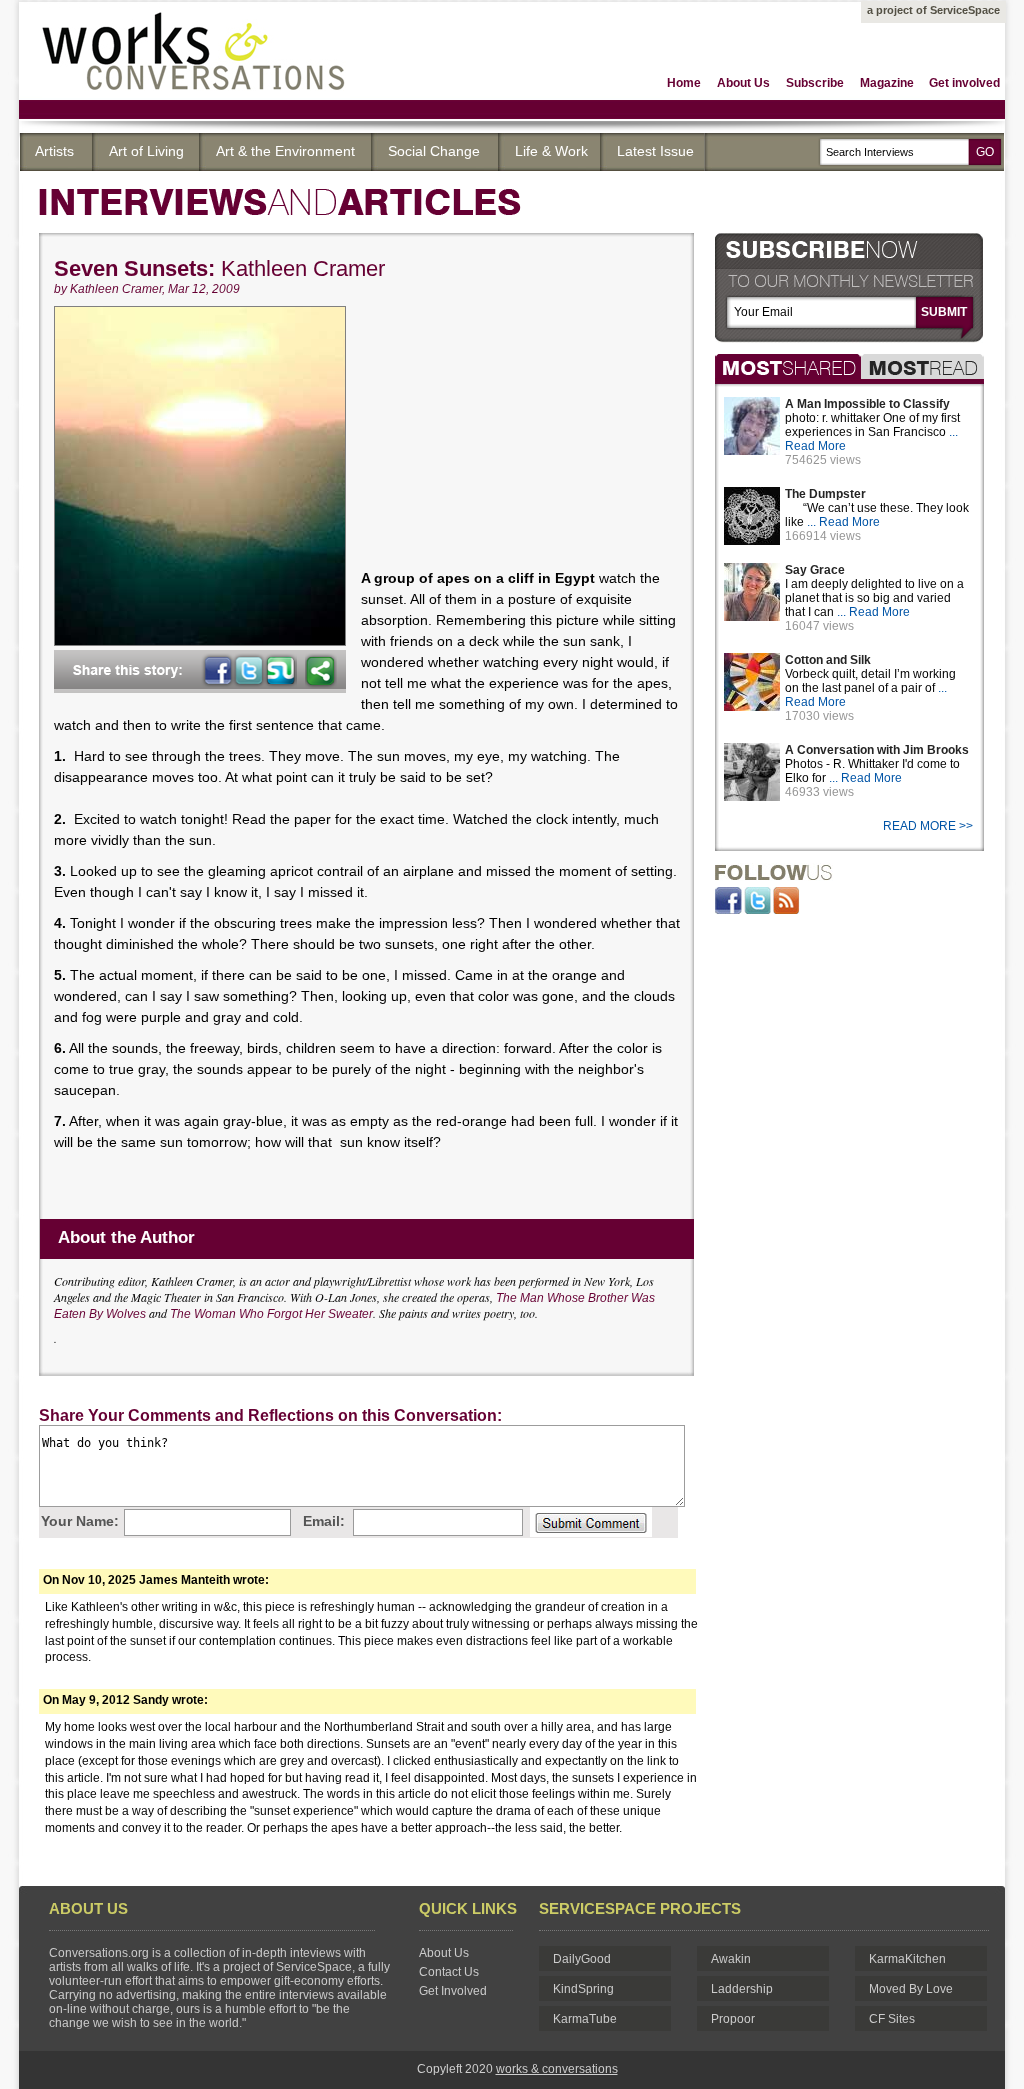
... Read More (843, 522)
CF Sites (892, 2019)
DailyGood (582, 1959)
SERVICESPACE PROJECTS (640, 1908)
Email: (324, 1521)
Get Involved (453, 1991)
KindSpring (583, 1989)
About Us (743, 83)
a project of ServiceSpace (933, 10)
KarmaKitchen (907, 1959)
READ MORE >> (929, 826)
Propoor (733, 2019)
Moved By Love (911, 1989)
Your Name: (80, 1521)
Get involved (964, 83)
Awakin (731, 1959)
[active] (788, 366)
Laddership (742, 1989)
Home (684, 83)
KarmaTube (585, 2019)
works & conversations (557, 2069)
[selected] (922, 366)
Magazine (887, 83)
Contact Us (449, 1972)
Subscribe (815, 83)
